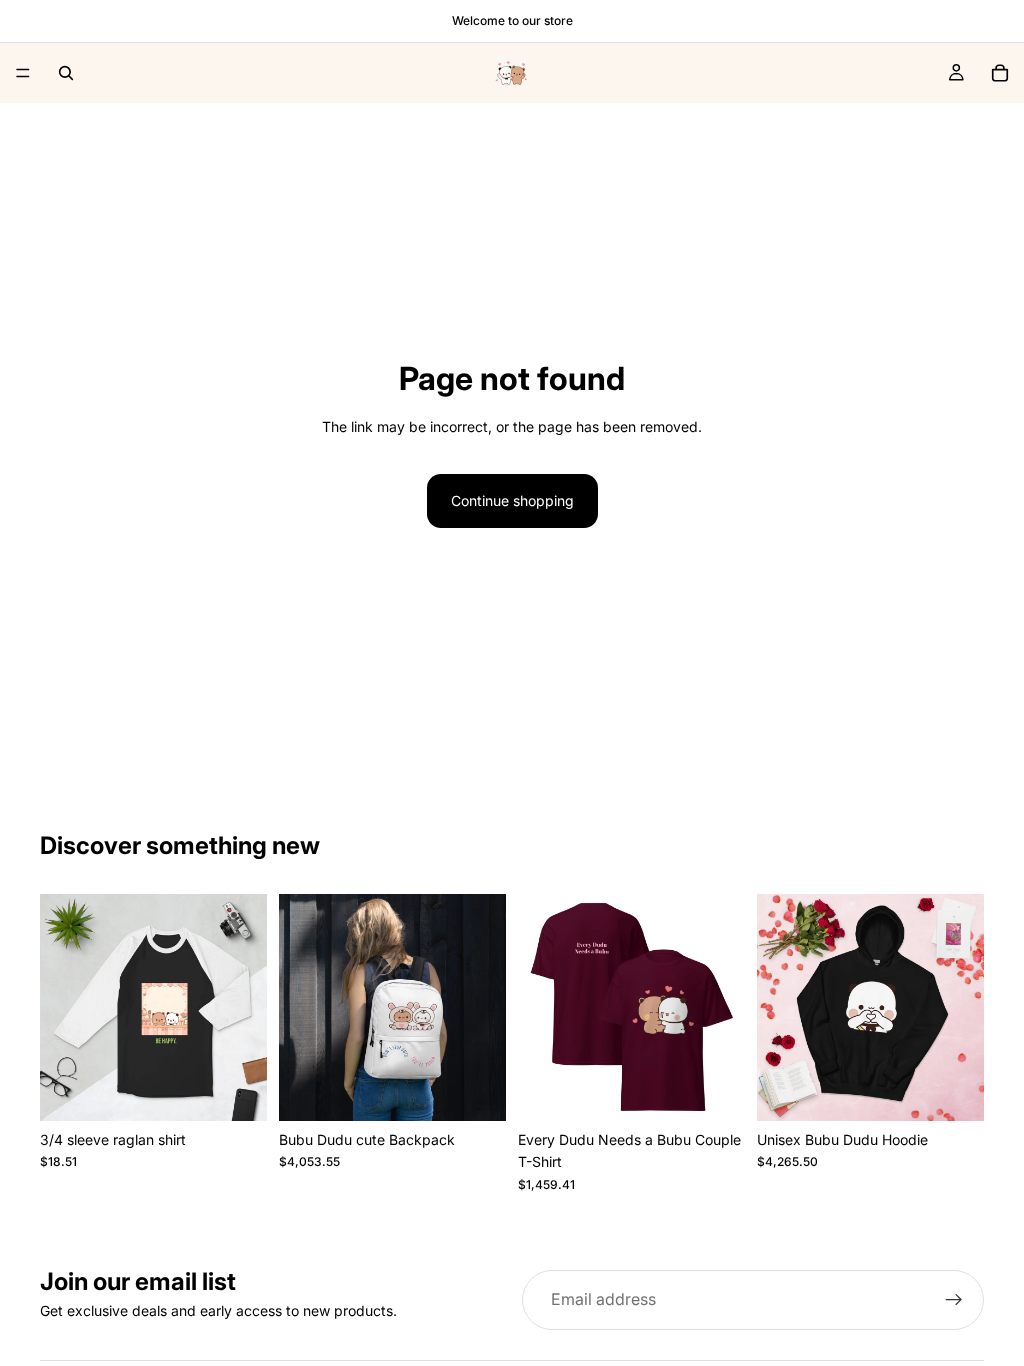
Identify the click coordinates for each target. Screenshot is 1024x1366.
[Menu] (23, 73)
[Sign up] (954, 1300)
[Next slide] (245, 1008)
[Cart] (1000, 73)
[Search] (66, 73)
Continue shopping (512, 500)
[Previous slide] (62, 1008)
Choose (253, 1089)
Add (492, 1089)
